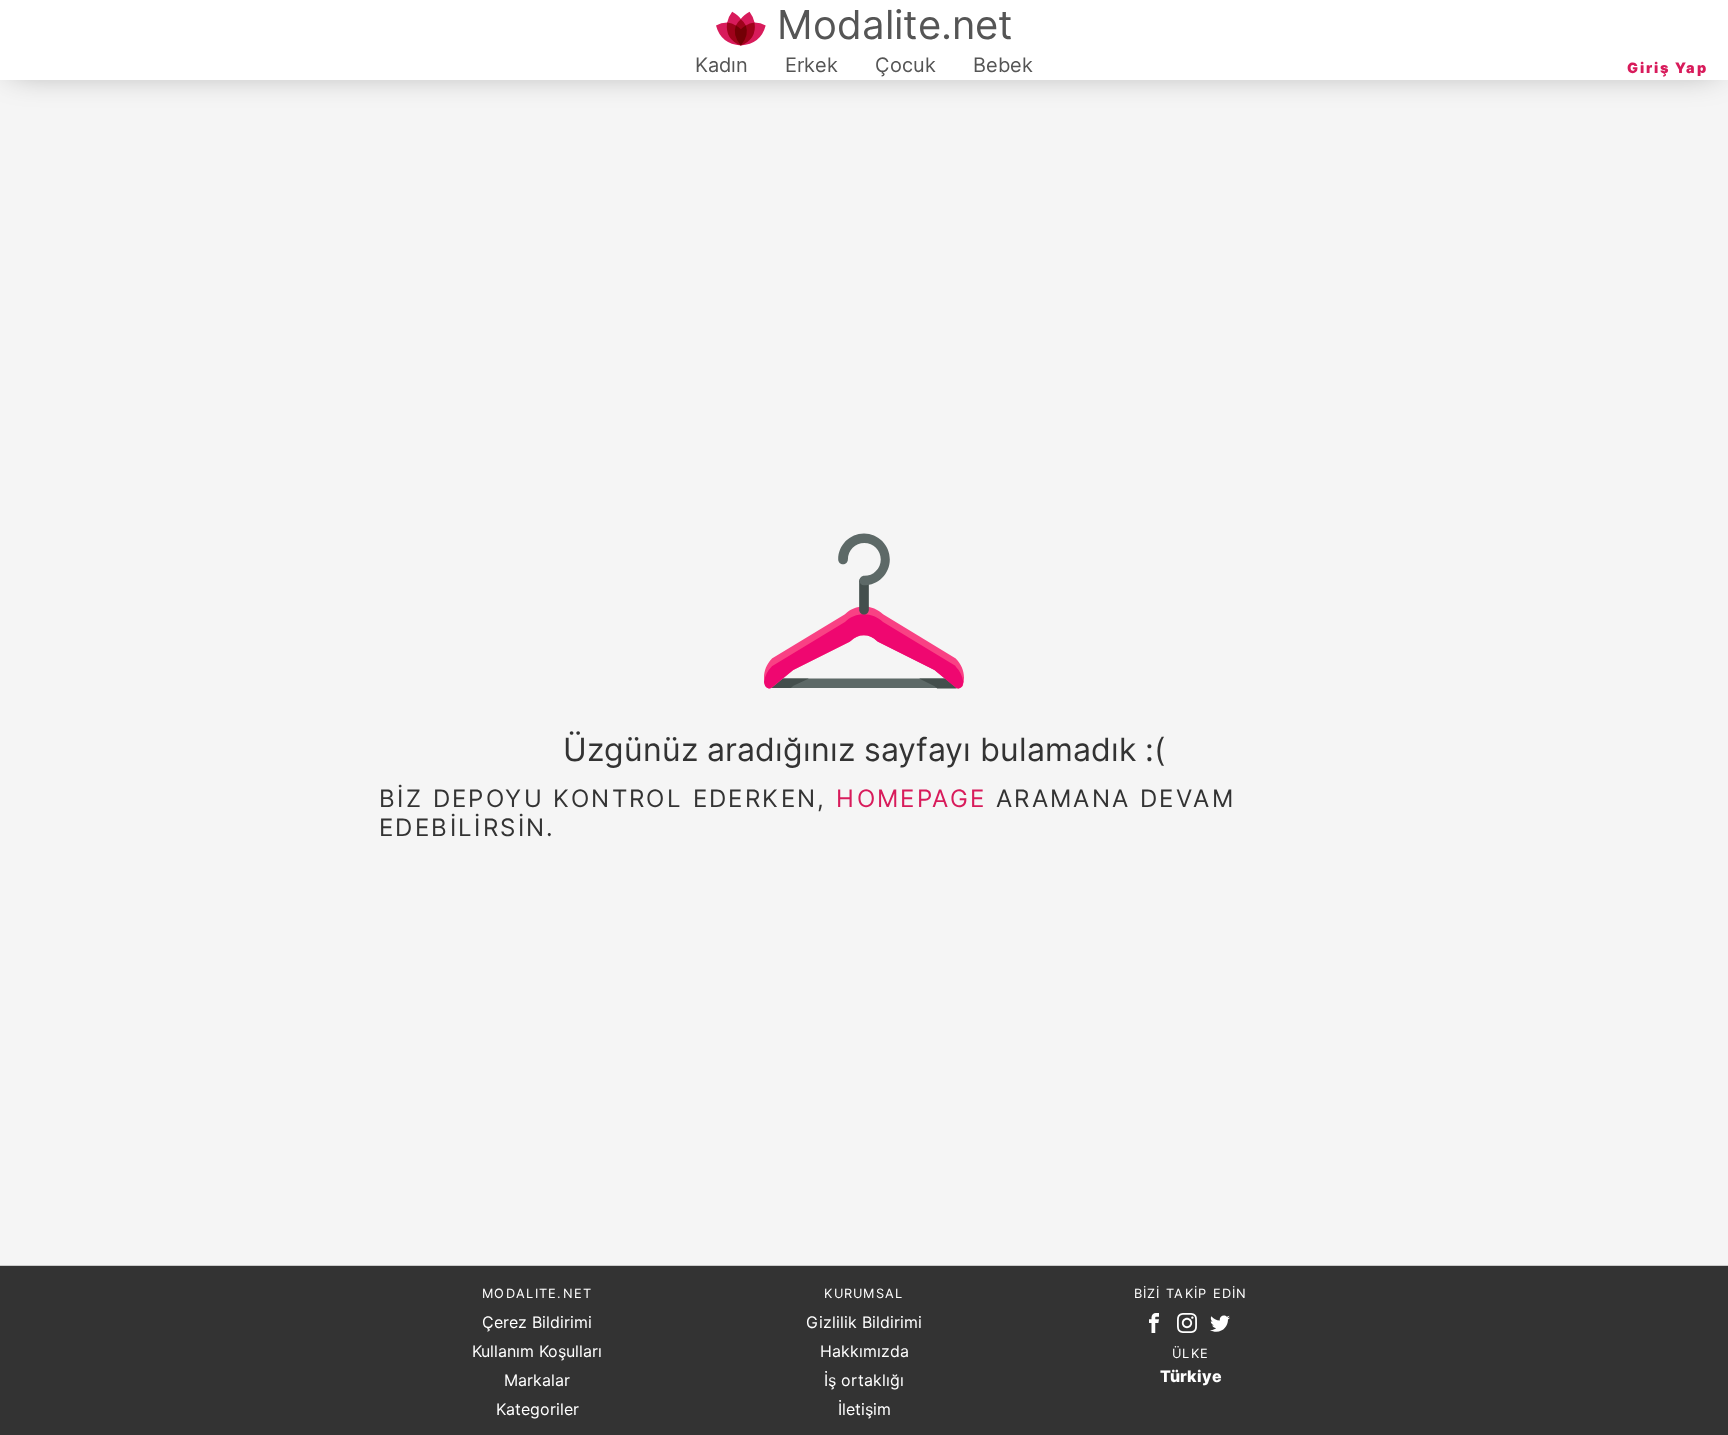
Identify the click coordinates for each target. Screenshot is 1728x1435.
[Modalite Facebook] (1158, 1327)
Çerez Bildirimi (537, 1322)
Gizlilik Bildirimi (864, 1322)
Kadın (721, 65)
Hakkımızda (864, 1351)
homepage (911, 798)
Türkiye (1191, 1376)
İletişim (864, 1409)
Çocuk (905, 65)
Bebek (1003, 65)
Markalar (537, 1380)
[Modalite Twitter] (1224, 1327)
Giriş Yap (1667, 67)
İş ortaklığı (864, 1380)
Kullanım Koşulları (537, 1351)
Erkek (811, 65)
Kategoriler (537, 1409)
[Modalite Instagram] (1191, 1327)
